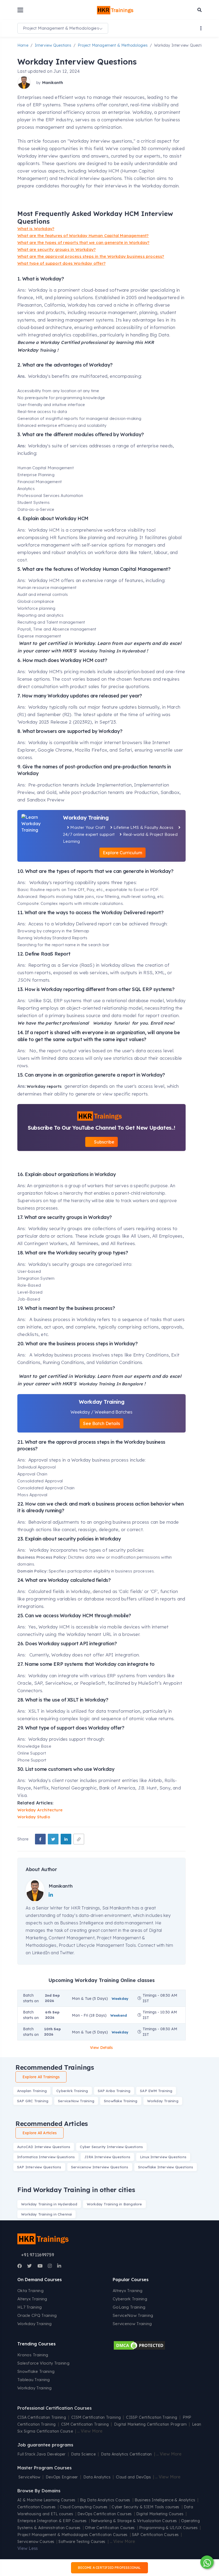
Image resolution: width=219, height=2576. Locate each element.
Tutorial (122, 1023)
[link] (79, 1839)
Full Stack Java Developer (42, 2454)
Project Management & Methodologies (113, 45)
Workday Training (163, 2101)
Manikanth (53, 83)
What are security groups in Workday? (56, 249)
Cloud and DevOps (133, 2477)
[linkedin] (66, 1839)
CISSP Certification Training (152, 2417)
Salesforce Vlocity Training (43, 2363)
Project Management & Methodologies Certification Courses (73, 2535)
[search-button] (200, 10)
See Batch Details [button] (101, 1423)
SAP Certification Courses (155, 2535)
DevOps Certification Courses (105, 2514)
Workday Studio (34, 1817)
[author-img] (25, 83)
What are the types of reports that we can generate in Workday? (83, 242)
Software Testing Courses (82, 2542)
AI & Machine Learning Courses (46, 2500)
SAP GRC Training (33, 2101)
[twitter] (53, 1839)
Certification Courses (36, 2507)
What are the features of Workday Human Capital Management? (83, 236)
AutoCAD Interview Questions (44, 2147)
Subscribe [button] (104, 1142)
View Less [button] (28, 2548)
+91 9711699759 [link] (38, 2255)
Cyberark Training (130, 2299)
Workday (103, 1023)
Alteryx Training (32, 2299)
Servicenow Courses (36, 2542)
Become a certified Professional (109, 2568)
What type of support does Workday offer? (61, 263)
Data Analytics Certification (126, 2454)
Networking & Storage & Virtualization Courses (134, 2521)
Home (23, 45)
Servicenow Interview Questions (100, 2167)
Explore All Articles (40, 2133)
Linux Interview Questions (163, 2157)
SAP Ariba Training (114, 2091)
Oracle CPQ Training (37, 2315)
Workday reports (44, 1086)
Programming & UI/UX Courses (168, 2528)
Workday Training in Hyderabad (49, 2204)
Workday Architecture (40, 1810)
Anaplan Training (32, 2091)
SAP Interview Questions (39, 2167)
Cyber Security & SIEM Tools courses (146, 2507)
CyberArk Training (72, 2091)
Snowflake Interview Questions (166, 2167)
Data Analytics (97, 2477)
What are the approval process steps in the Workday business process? (91, 256)
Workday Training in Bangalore (114, 2204)
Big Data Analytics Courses (105, 2500)
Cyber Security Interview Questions (111, 2147)
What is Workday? (36, 229)
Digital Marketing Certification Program (150, 2424)
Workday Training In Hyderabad (112, 651)
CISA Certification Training (42, 2417)
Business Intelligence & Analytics (165, 2500)
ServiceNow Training (76, 2101)
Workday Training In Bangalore (110, 1384)
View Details (101, 2048)
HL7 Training (30, 2307)
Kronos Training (33, 2355)
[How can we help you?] (206, 2562)
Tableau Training (34, 2380)
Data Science (83, 2454)
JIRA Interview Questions (107, 2157)
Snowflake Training (121, 2101)
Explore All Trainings (41, 2077)
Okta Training (30, 2291)
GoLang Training (129, 2307)
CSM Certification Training (85, 2424)
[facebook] (40, 1839)
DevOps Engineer (62, 2477)
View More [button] (92, 2431)
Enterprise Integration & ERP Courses (52, 2521)
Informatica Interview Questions (46, 2157)
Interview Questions (53, 45)
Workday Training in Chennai (46, 2214)
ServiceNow (29, 2477)
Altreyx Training (128, 2291)
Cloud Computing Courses (84, 2507)
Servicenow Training (132, 2324)
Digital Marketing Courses (160, 2514)
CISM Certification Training (96, 2417)
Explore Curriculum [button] (122, 853)
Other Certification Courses (110, 2528)
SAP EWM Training (156, 2091)
